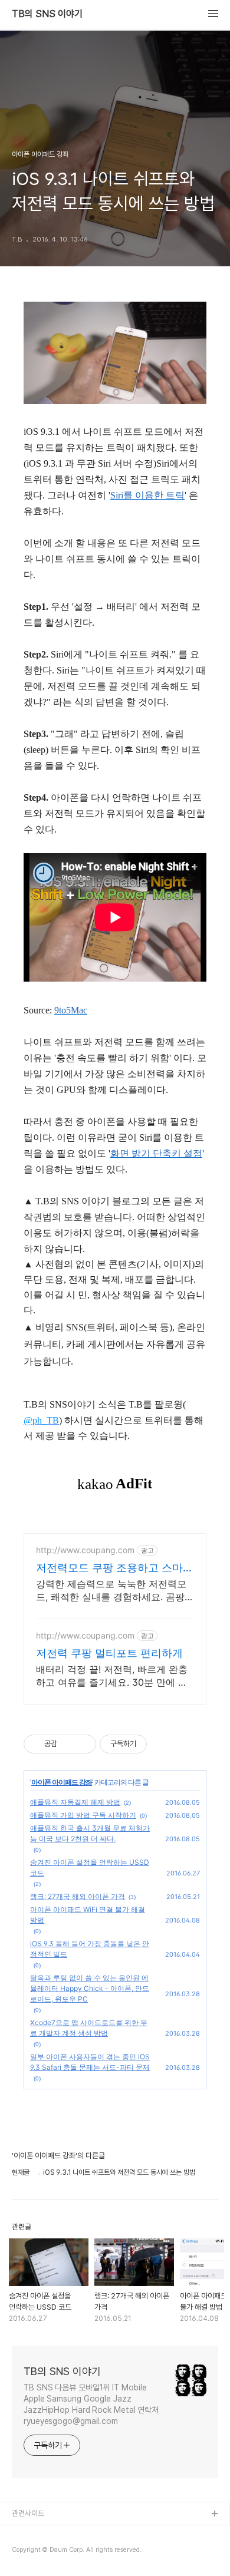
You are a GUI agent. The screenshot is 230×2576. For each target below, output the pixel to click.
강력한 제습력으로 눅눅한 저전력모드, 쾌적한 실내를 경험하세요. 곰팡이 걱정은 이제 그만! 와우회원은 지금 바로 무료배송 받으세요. (115, 1591)
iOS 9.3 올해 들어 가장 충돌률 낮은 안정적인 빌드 (90, 1949)
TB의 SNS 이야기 (47, 14)
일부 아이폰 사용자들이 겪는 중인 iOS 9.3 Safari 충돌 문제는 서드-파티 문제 (90, 2062)
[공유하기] (68, 1744)
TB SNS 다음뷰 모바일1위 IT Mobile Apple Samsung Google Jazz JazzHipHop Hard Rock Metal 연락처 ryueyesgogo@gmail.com (91, 2404)
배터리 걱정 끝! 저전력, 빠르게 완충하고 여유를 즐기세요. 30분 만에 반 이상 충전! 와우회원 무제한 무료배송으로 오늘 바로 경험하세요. (114, 1676)
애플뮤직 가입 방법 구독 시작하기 (83, 1815)
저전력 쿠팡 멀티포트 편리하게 (109, 1653)
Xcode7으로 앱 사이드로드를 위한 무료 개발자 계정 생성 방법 (89, 2028)
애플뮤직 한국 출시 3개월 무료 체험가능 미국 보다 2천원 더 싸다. (90, 1833)
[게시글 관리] (83, 1744)
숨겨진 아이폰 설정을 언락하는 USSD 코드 (90, 1867)
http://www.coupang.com (85, 1550)
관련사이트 (28, 2513)
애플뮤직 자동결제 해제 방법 (75, 1802)
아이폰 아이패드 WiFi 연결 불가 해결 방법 (88, 1915)
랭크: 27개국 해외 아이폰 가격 (78, 1896)
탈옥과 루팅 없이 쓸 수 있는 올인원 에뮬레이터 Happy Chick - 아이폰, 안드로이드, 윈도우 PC (90, 1988)
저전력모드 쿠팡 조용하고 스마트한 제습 (115, 1568)
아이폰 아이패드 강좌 (62, 1782)
